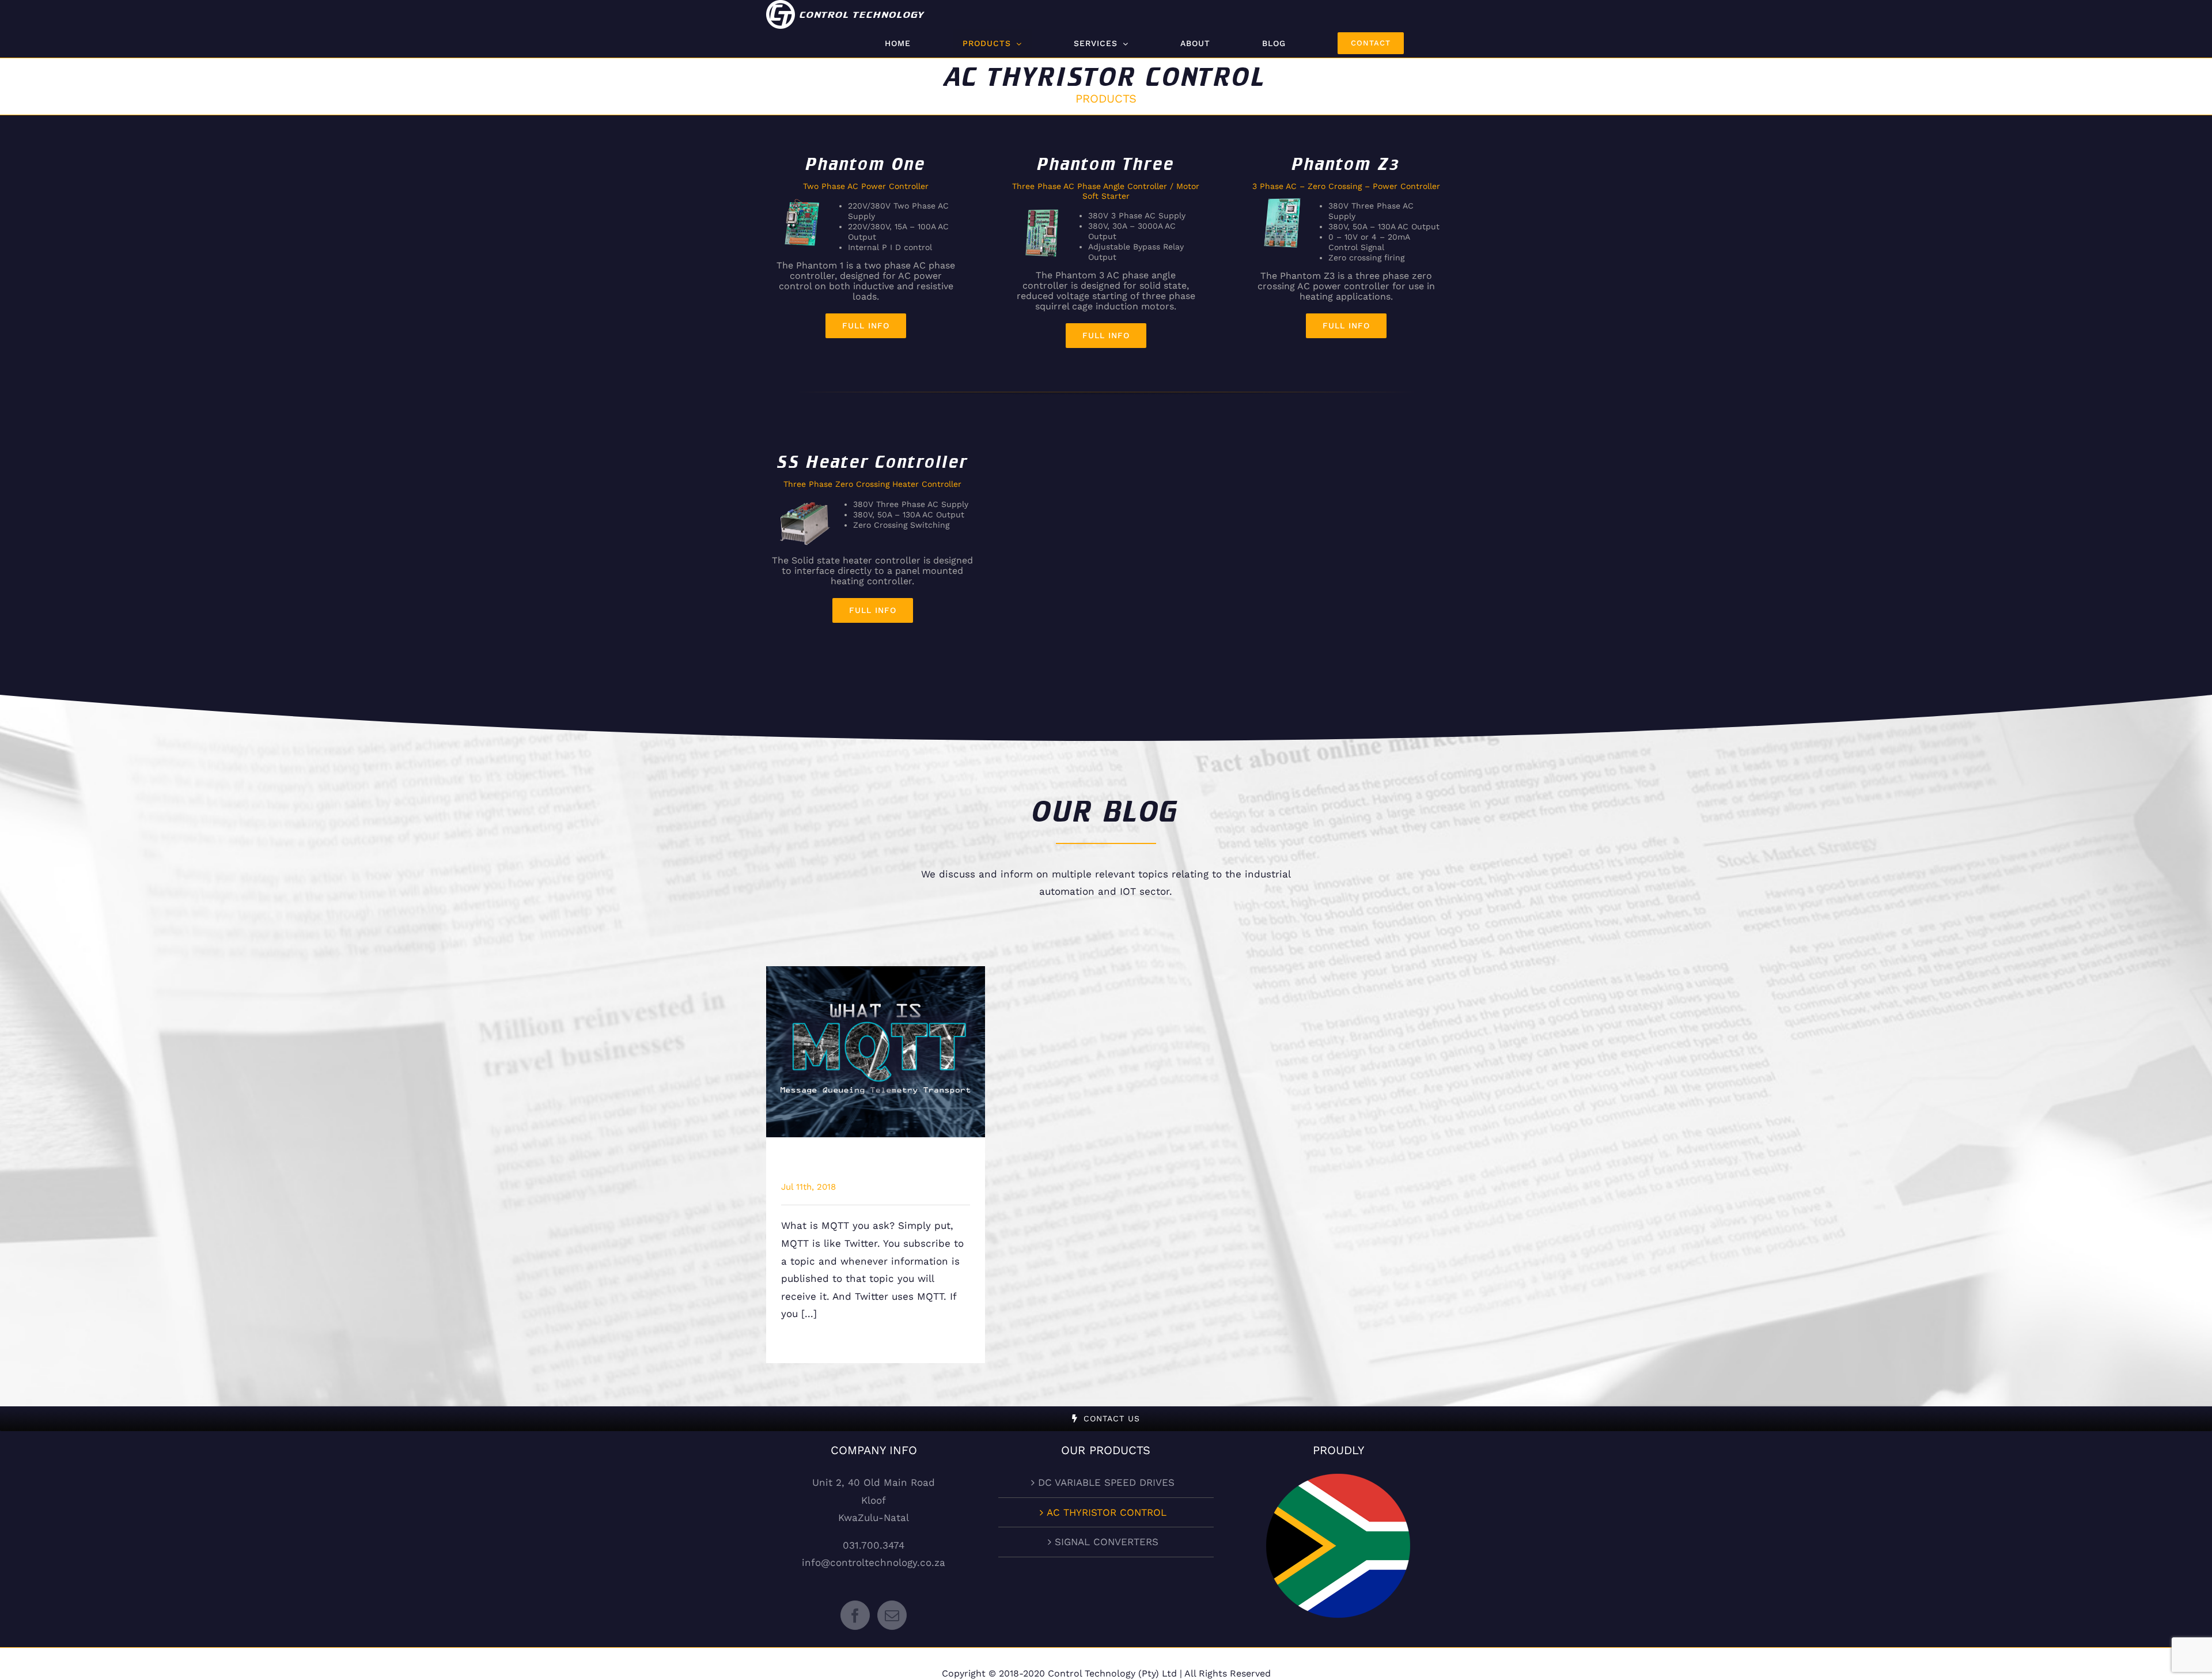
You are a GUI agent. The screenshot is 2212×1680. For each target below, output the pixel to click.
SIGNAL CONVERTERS (1107, 1542)
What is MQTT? (876, 1042)
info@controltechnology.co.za (874, 1562)
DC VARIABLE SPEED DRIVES (1106, 1482)
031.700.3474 (874, 1545)
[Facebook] (855, 1615)
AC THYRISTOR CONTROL (1107, 1512)
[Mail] (892, 1615)
